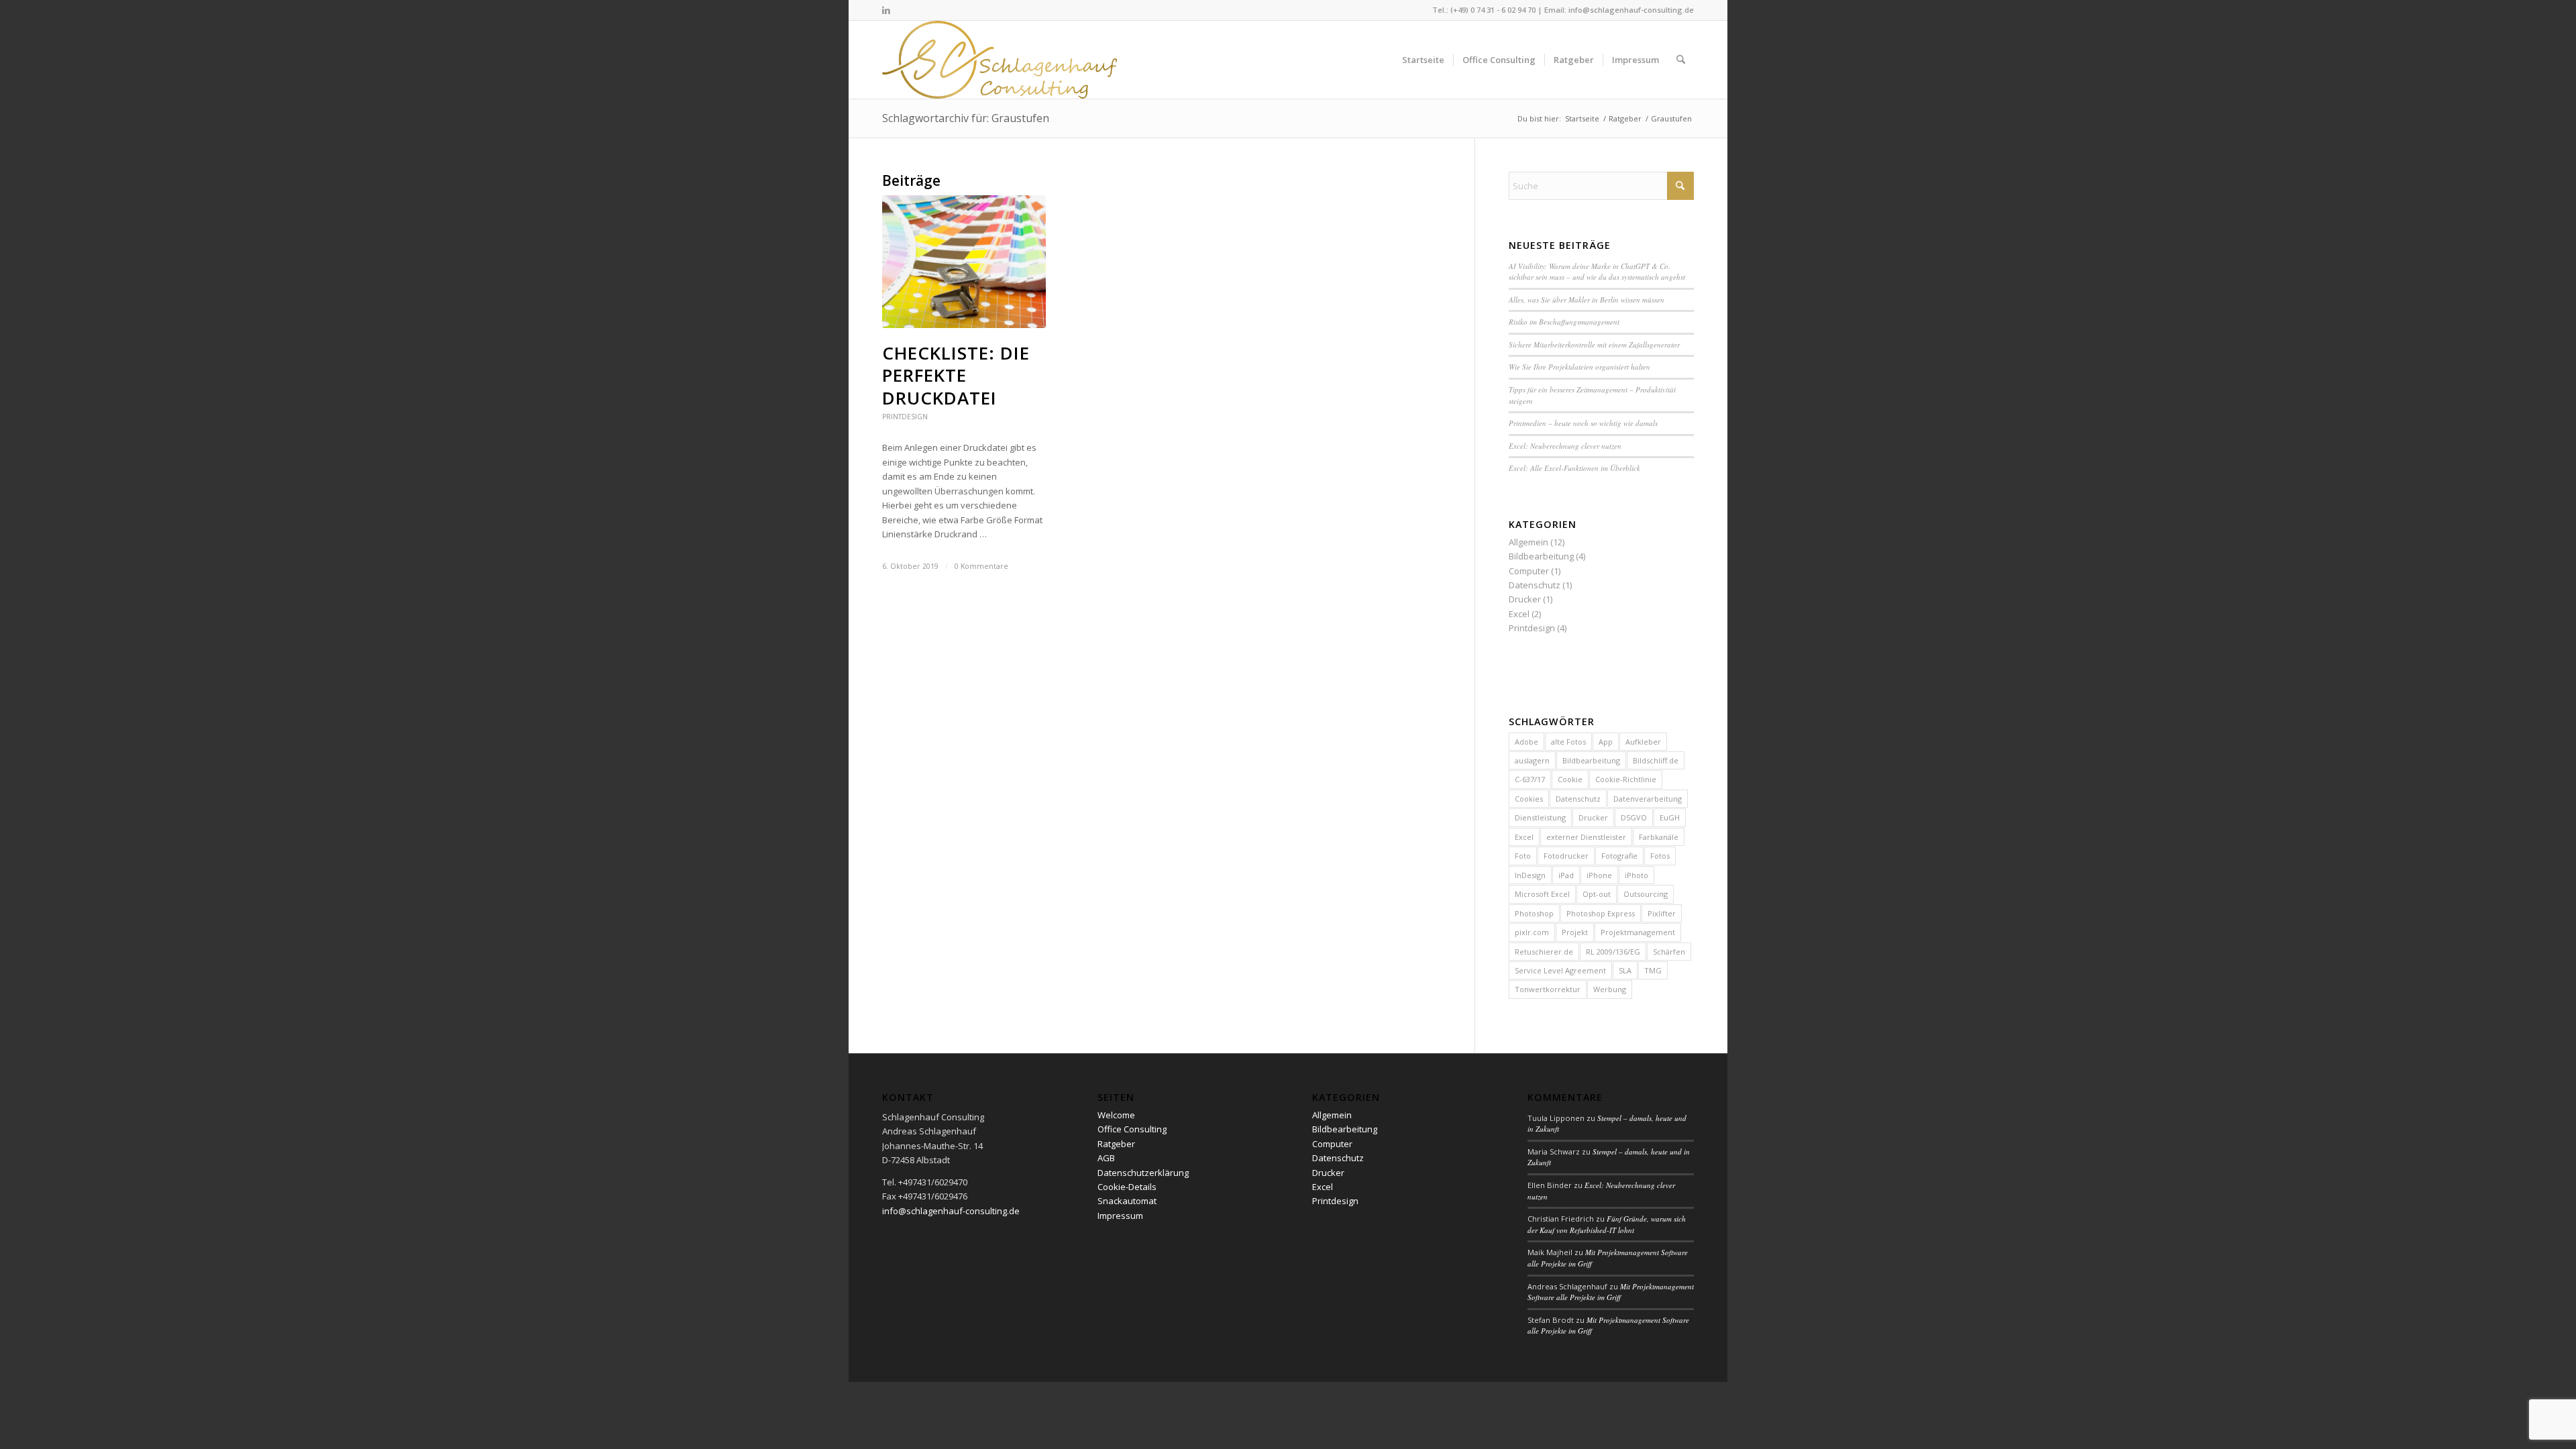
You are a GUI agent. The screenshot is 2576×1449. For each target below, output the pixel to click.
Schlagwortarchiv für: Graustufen (966, 118)
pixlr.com (1532, 932)
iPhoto (1636, 875)
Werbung (1610, 989)
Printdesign (905, 417)
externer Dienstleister (1586, 837)
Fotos (1660, 856)
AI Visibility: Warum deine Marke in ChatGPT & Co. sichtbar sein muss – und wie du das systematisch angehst (1597, 272)
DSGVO (1634, 817)
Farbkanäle (1659, 837)
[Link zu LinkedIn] (886, 10)
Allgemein (1528, 542)
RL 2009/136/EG (1613, 952)
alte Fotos (1568, 742)
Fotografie (1619, 856)
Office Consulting (1132, 1129)
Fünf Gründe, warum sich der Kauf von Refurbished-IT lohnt (1607, 1224)
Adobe (1526, 742)
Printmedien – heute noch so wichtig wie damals (1583, 423)
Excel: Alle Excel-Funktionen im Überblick (1574, 468)
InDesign (1530, 875)
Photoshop (1534, 913)
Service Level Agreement (1560, 970)
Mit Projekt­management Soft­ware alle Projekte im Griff (1611, 1292)
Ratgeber (1116, 1144)
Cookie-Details (1127, 1187)
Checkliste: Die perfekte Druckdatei (956, 376)
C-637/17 (1530, 779)
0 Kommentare (981, 566)
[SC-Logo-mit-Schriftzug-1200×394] (1001, 60)
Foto (1523, 856)
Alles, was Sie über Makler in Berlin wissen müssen (1587, 300)
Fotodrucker (1566, 856)
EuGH (1670, 817)
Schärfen (1669, 952)
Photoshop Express (1601, 913)
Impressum (1120, 1216)
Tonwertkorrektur (1548, 989)
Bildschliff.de (1656, 760)
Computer (1529, 571)
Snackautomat (1127, 1201)
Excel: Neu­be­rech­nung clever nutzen (1565, 446)
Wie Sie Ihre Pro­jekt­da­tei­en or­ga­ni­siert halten (1579, 367)
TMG (1653, 970)
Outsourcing (1646, 894)
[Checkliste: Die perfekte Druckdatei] (964, 262)
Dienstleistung (1540, 817)
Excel (1519, 614)
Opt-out (1597, 894)
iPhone (1599, 875)
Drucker (1525, 599)
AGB (1106, 1158)
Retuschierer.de (1544, 952)
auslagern (1532, 760)
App (1606, 742)
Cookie (1570, 779)
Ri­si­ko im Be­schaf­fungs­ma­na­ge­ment (1564, 322)
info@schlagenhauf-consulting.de (1631, 10)
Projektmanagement (1638, 932)
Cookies (1529, 799)
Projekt (1575, 932)
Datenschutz (1535, 585)
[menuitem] (1423, 60)
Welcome (1116, 1115)
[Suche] (1681, 60)
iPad (1566, 875)
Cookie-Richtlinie (1626, 779)
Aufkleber (1643, 742)
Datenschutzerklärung (1143, 1173)
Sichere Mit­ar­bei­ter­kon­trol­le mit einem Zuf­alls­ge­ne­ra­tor (1594, 344)
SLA (1625, 970)
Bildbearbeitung (1541, 556)
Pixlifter (1662, 913)
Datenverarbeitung (1648, 799)
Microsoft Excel (1542, 894)
